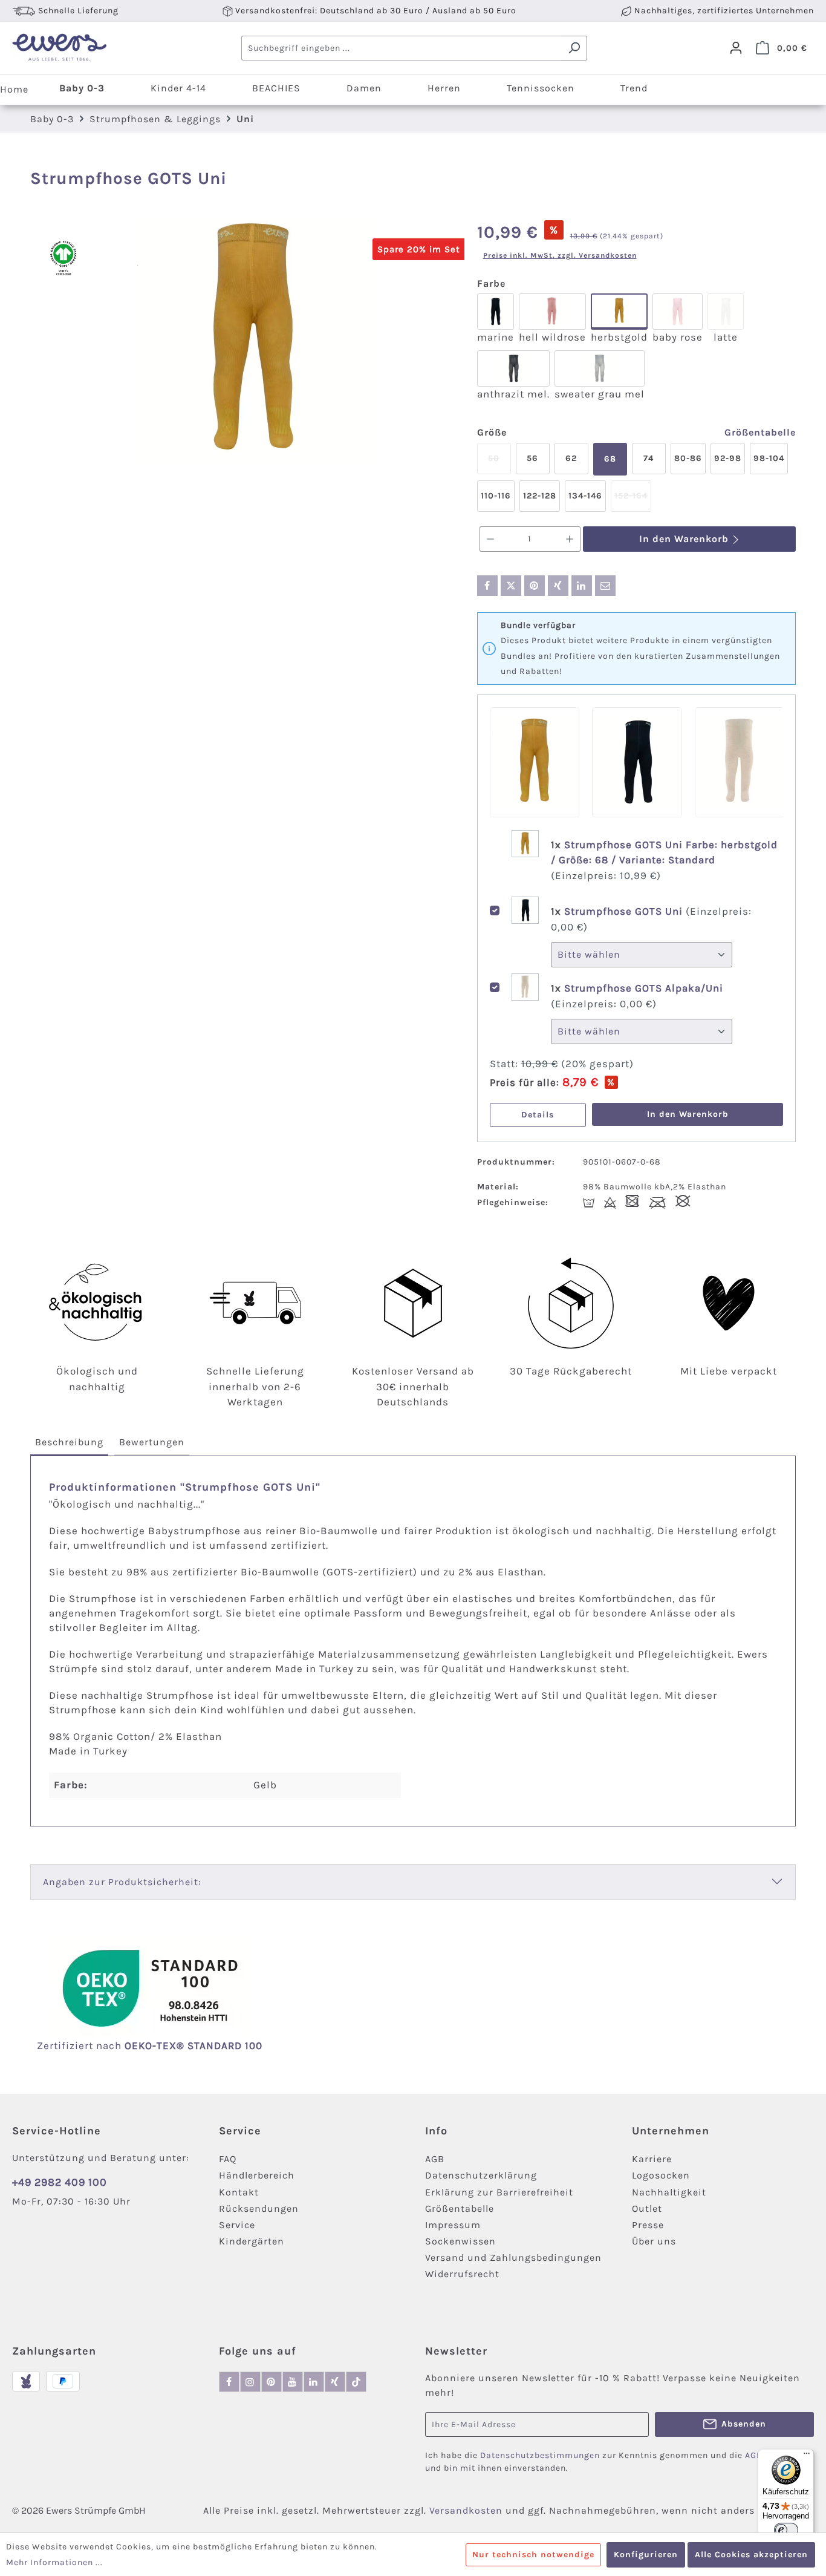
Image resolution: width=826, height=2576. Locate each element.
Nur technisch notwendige (533, 2555)
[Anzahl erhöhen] (570, 539)
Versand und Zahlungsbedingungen (513, 2257)
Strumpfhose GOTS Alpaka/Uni (644, 988)
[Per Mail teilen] (605, 586)
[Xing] (335, 2382)
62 (571, 458)
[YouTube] (293, 2382)
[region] (254, 341)
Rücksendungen (259, 2208)
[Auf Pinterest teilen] (535, 586)
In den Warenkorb (685, 539)
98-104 (769, 458)
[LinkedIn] (314, 2382)
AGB (435, 2159)
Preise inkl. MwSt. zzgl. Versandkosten (560, 255)
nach (124, 2045)
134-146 (585, 496)
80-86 (688, 458)
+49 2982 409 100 (60, 2182)
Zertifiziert (67, 2045)
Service (237, 2225)
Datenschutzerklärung (481, 2175)
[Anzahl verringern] (490, 539)
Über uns (654, 2241)
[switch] (786, 2530)
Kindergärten (252, 2241)
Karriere (652, 2159)
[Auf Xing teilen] (558, 586)
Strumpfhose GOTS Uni (625, 911)
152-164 (633, 501)
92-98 (728, 458)
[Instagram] (250, 2382)
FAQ (228, 2159)
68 (610, 459)
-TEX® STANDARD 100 (207, 2045)
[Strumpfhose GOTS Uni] (253, 341)
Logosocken (661, 2175)
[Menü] (807, 2456)
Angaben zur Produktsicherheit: (122, 1882)
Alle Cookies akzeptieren (751, 2555)
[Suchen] (574, 48)
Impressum (453, 2225)
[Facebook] (229, 2382)
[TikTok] (356, 2382)
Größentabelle (760, 432)
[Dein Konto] (736, 48)
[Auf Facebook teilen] (487, 586)
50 (499, 464)
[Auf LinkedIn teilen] (582, 586)
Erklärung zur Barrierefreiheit (499, 2192)
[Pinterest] (272, 2382)
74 (649, 458)
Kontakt (239, 2192)
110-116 (496, 496)
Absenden (744, 2424)
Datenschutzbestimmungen (540, 2455)
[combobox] (402, 48)
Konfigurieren (646, 2555)
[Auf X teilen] (511, 586)
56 (532, 458)
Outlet (647, 2208)
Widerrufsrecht (462, 2274)
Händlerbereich (257, 2175)
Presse (648, 2225)
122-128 (540, 496)
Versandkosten (466, 2510)
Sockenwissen (460, 2241)
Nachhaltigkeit (669, 2192)
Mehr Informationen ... (54, 2562)
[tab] (69, 1443)
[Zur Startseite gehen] (59, 48)
